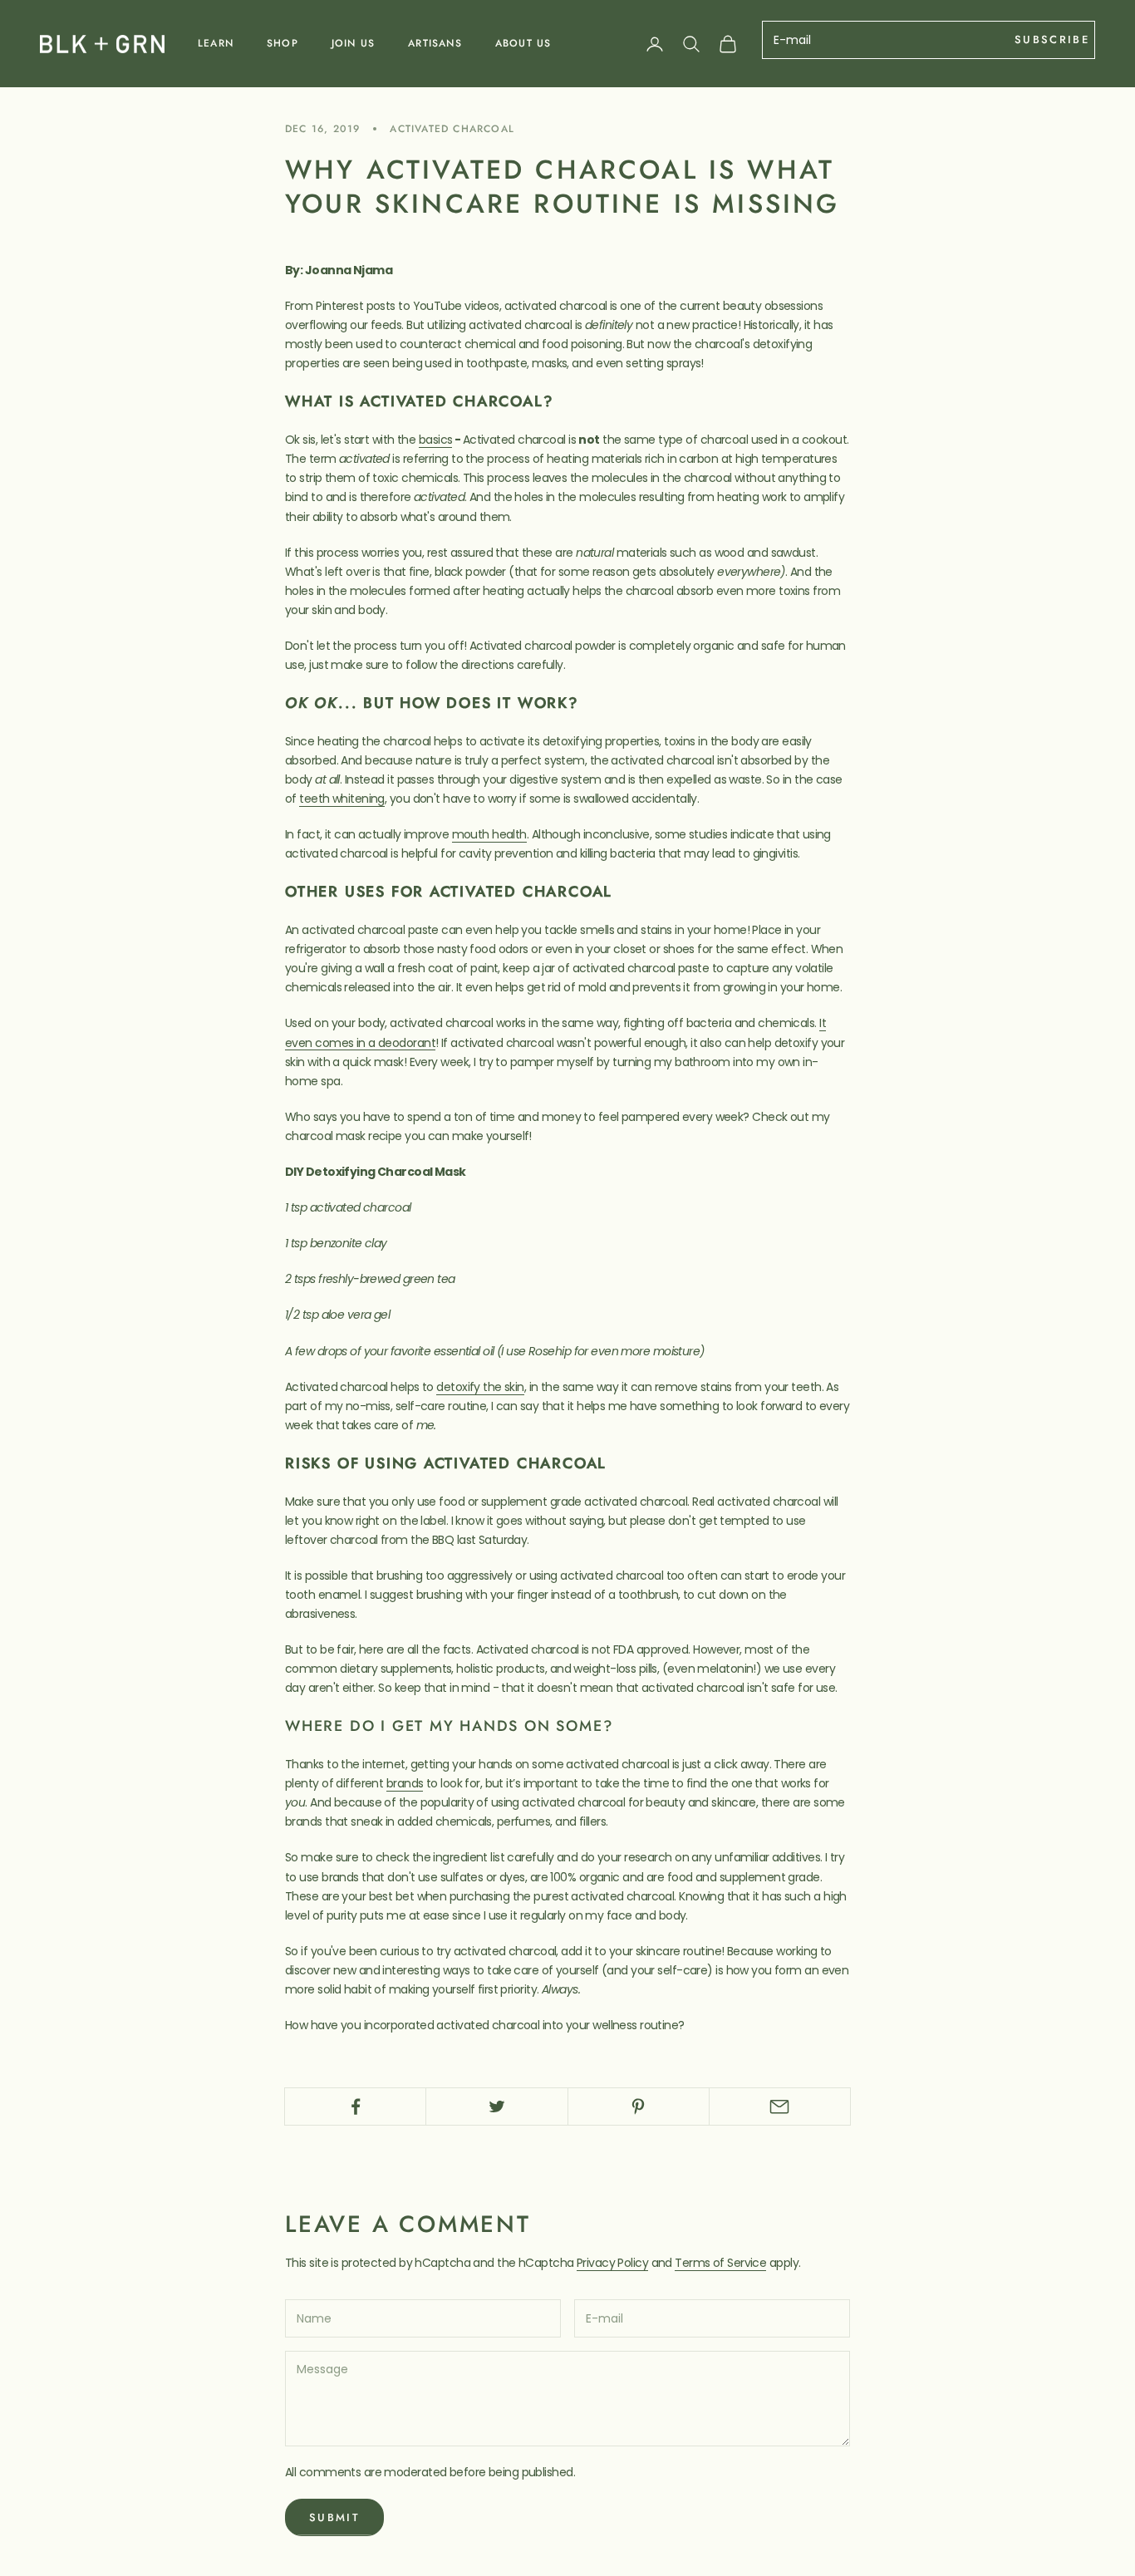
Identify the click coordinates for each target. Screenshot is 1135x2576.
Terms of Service (720, 2263)
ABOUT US (523, 43)
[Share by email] (780, 2107)
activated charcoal (452, 129)
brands (405, 1783)
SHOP (283, 43)
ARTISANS (435, 43)
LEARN (216, 43)
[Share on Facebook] (355, 2107)
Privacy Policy (612, 2263)
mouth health (489, 834)
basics (436, 440)
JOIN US (353, 43)
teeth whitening (342, 799)
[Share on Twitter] (496, 2107)
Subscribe (1052, 39)
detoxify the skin (480, 1387)
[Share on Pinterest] (639, 2107)
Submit (334, 2517)
